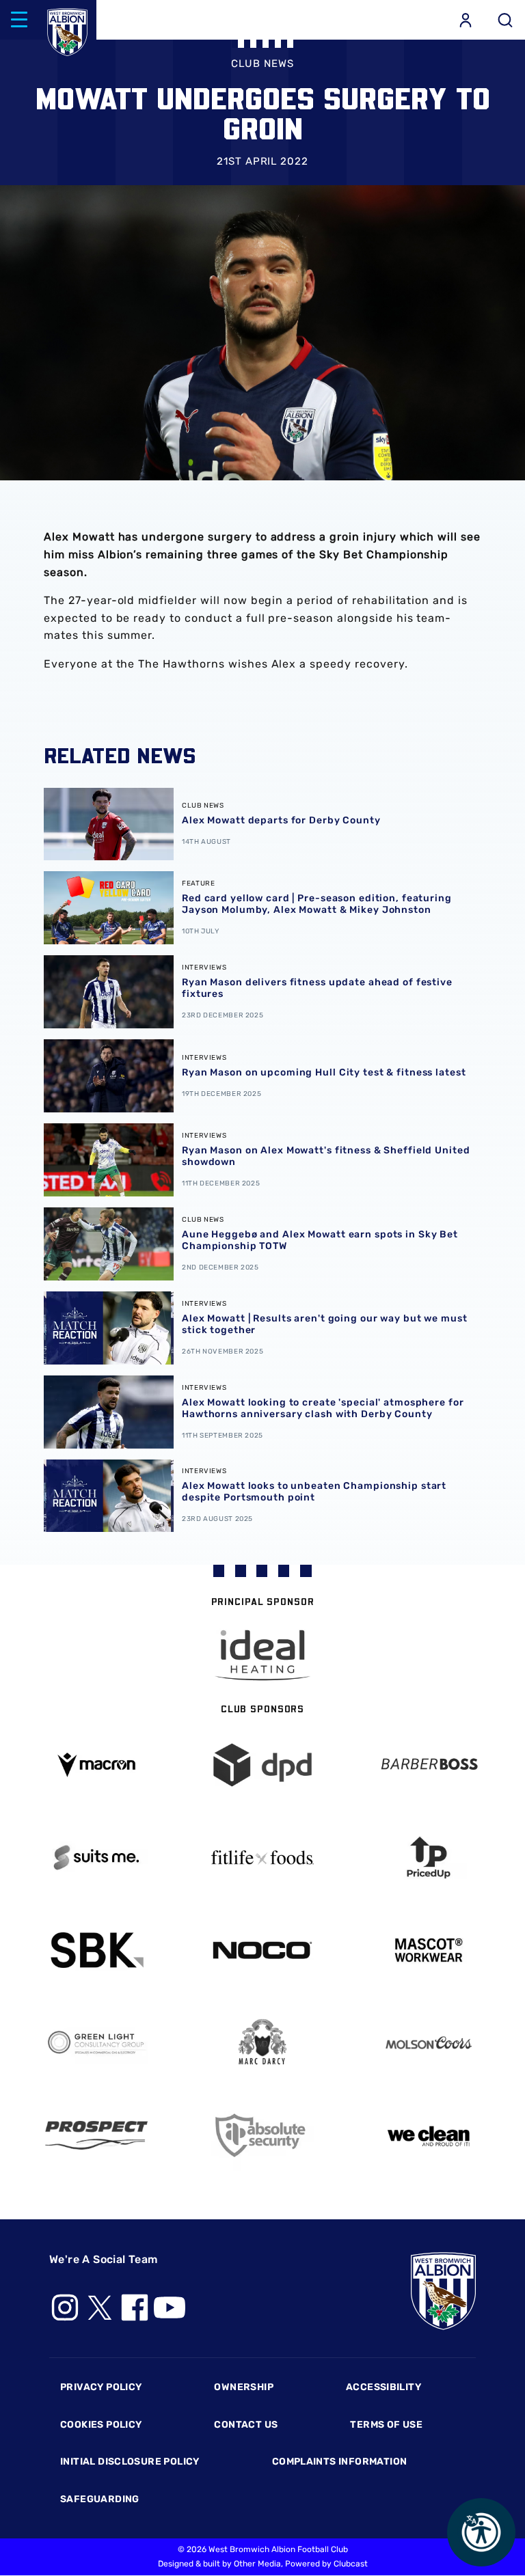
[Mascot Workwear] (428, 1950)
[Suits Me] (97, 1858)
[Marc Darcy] (263, 2043)
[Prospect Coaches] (97, 2135)
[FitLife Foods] (263, 1857)
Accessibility (383, 2387)
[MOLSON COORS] (428, 2043)
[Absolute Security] (263, 2136)
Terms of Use (386, 2425)
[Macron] (97, 1765)
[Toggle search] (505, 20)
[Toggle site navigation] (19, 20)
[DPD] (263, 1765)
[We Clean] (428, 2135)
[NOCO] (263, 1950)
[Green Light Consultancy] (97, 2043)
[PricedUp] (428, 1858)
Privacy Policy (101, 2387)
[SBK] (97, 1950)
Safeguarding (100, 2499)
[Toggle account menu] (466, 20)
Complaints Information (340, 2462)
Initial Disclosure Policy (130, 2462)
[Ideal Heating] (262, 1655)
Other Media (257, 2564)
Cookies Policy (101, 2425)
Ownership (244, 2387)
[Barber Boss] (428, 1765)
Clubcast (351, 2564)
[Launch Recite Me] (481, 2532)
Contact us (246, 2425)
